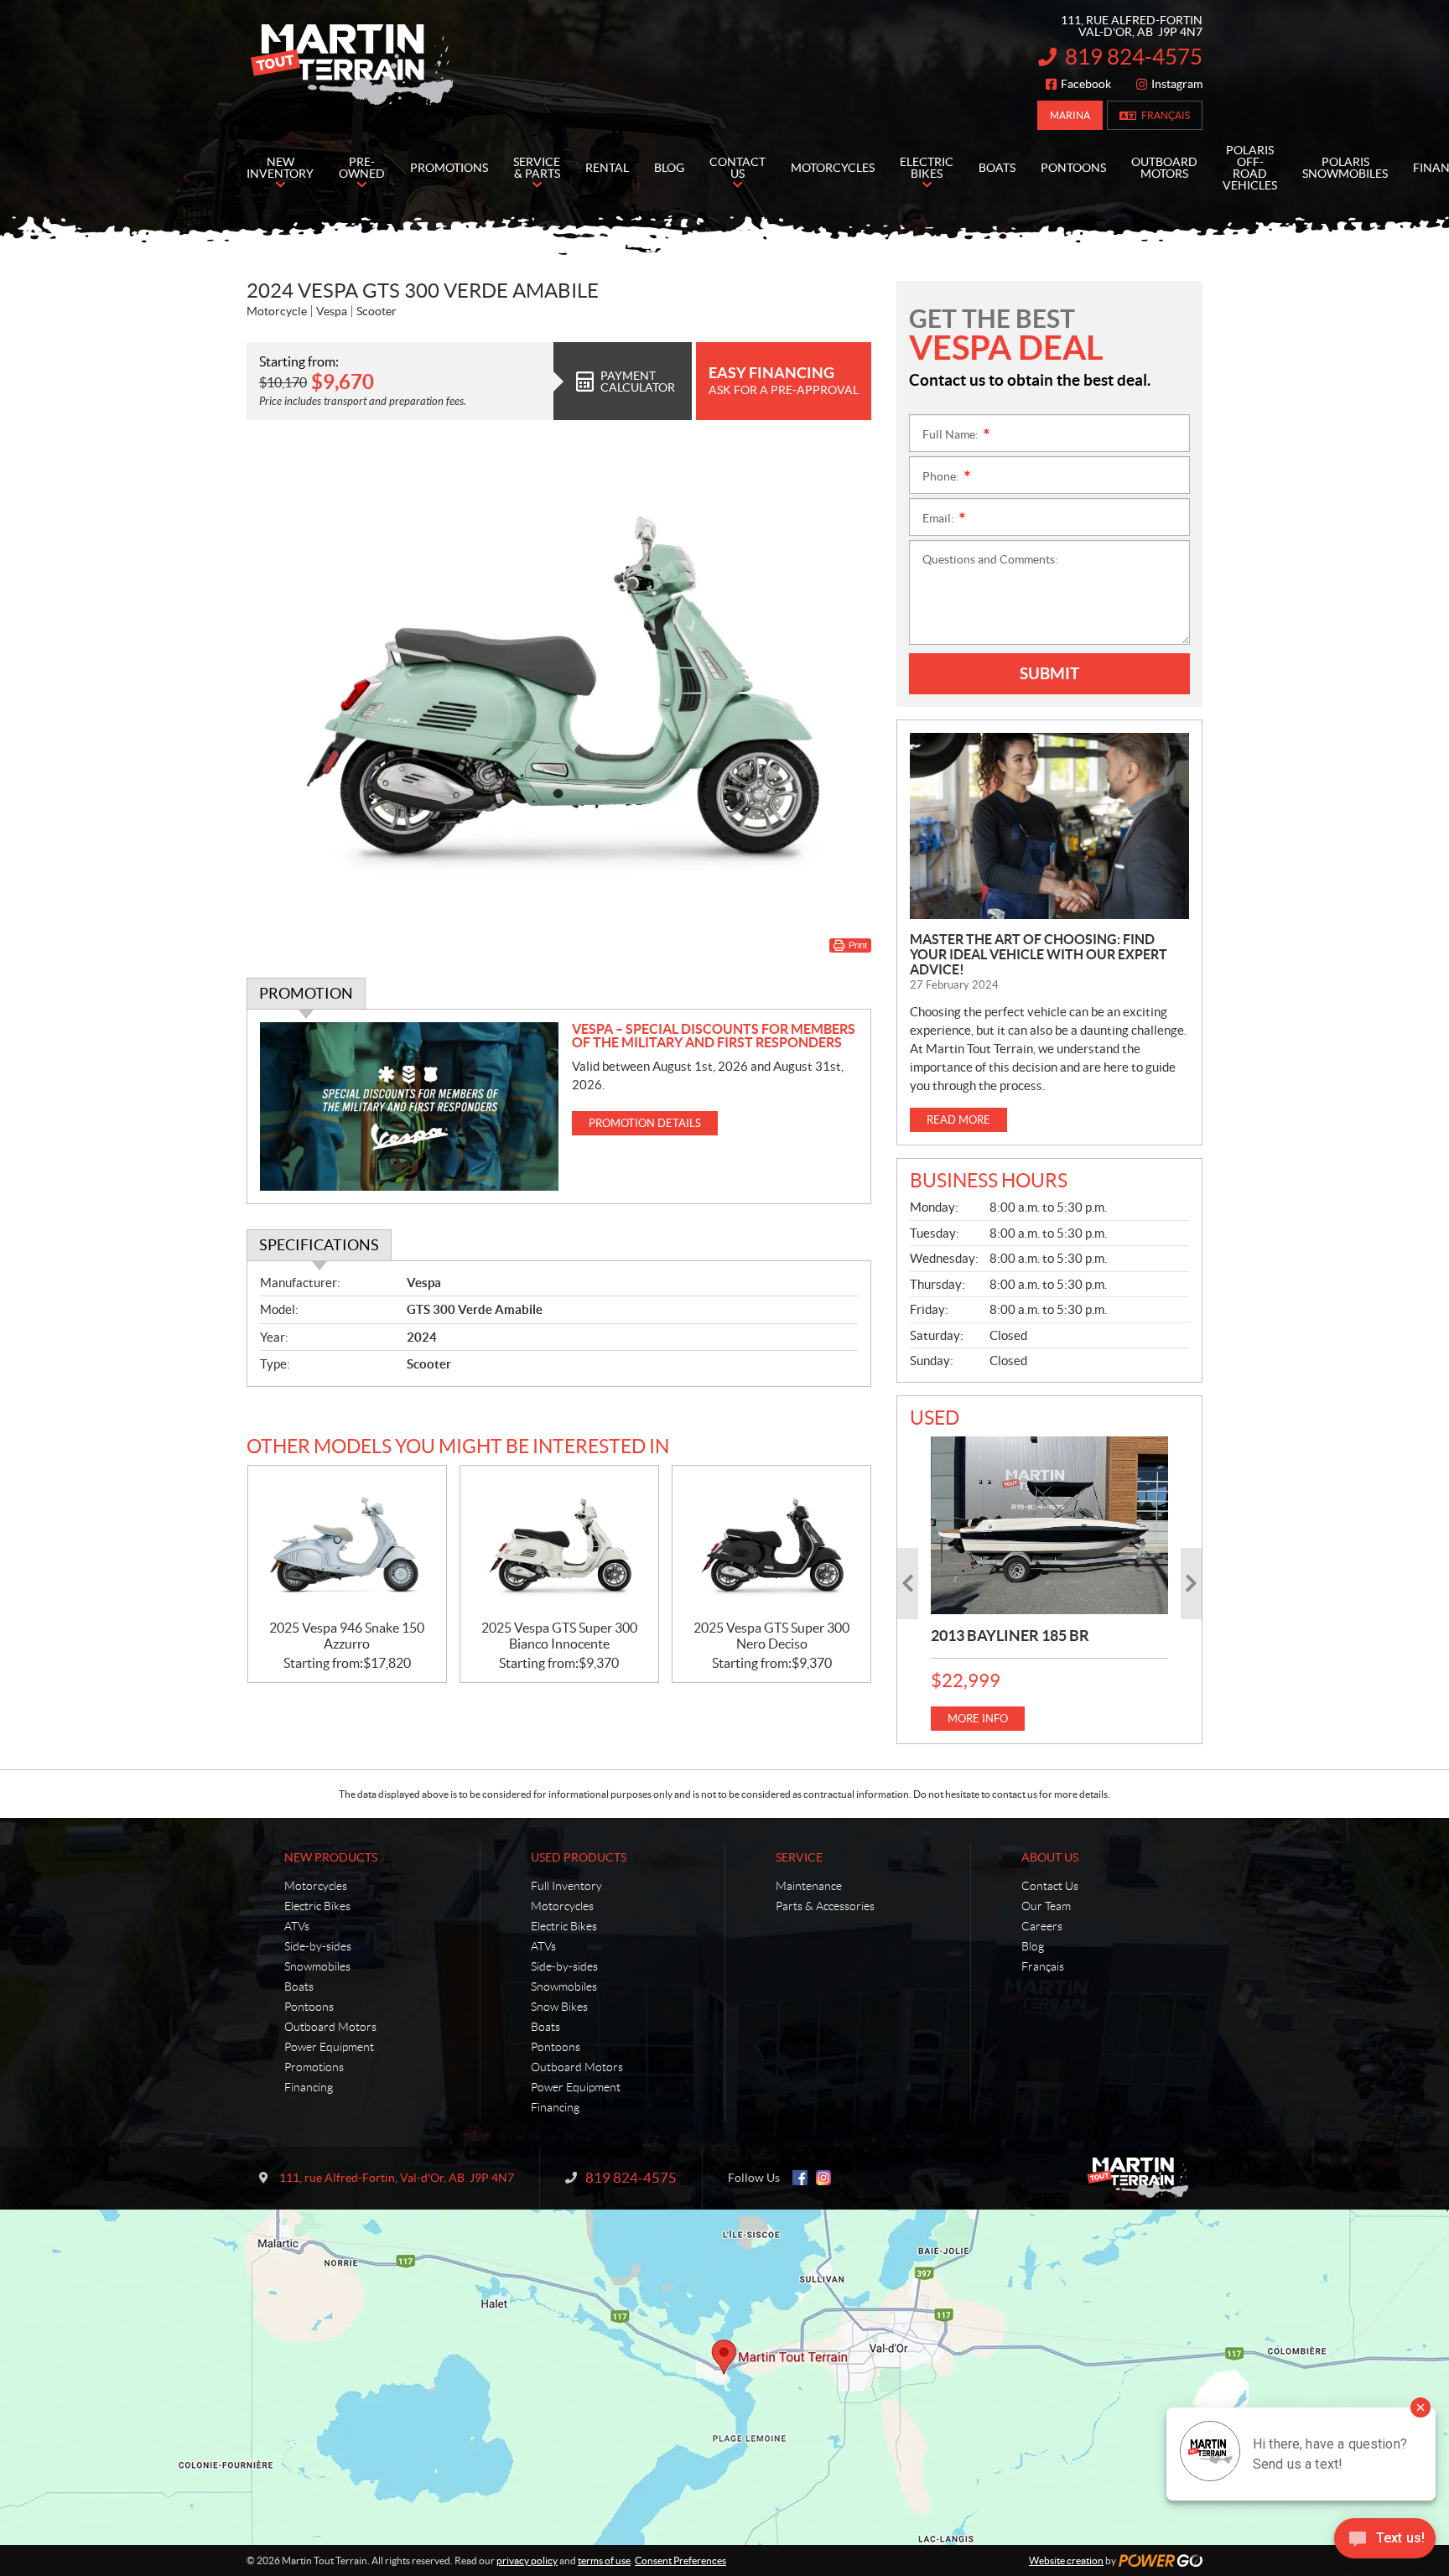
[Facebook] (800, 2178)
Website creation (1066, 2560)
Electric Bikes (317, 1906)
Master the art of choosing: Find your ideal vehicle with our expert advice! (1039, 954)
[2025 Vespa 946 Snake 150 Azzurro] (347, 1543)
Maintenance (809, 1886)
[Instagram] (823, 2178)
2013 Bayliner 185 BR (1010, 1636)
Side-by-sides (318, 1946)
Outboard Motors (330, 2027)
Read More (958, 1120)
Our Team (1046, 1906)
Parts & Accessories (825, 1906)
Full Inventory (566, 1886)
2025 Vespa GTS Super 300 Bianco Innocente (559, 1636)
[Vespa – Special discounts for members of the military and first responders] (410, 1106)
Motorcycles (316, 1886)
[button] (908, 1584)
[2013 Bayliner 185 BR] (1049, 1525)
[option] (1049, 1584)
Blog (1033, 1946)
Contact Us (1050, 1886)
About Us (1050, 1857)
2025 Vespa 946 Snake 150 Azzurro (347, 1636)
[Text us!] (1385, 2542)
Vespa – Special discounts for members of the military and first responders (714, 1036)
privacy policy (527, 2560)
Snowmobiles (317, 1966)
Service (799, 1857)
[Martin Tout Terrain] (351, 65)
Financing (309, 2087)
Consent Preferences (680, 2560)
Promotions (314, 2067)
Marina (1070, 115)
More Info (978, 1719)
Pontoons (309, 2007)
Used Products (579, 1857)
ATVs (297, 1926)
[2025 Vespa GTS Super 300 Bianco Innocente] (559, 1543)
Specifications (319, 1245)
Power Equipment (329, 2047)
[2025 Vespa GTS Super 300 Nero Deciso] (771, 1543)
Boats (299, 1987)
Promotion (306, 993)
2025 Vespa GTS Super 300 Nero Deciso (771, 1636)
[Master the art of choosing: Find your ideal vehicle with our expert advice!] (1049, 826)
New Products (331, 1857)
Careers (1042, 1926)
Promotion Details (645, 1123)
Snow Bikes (559, 2007)
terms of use (604, 2560)
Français (1166, 115)
